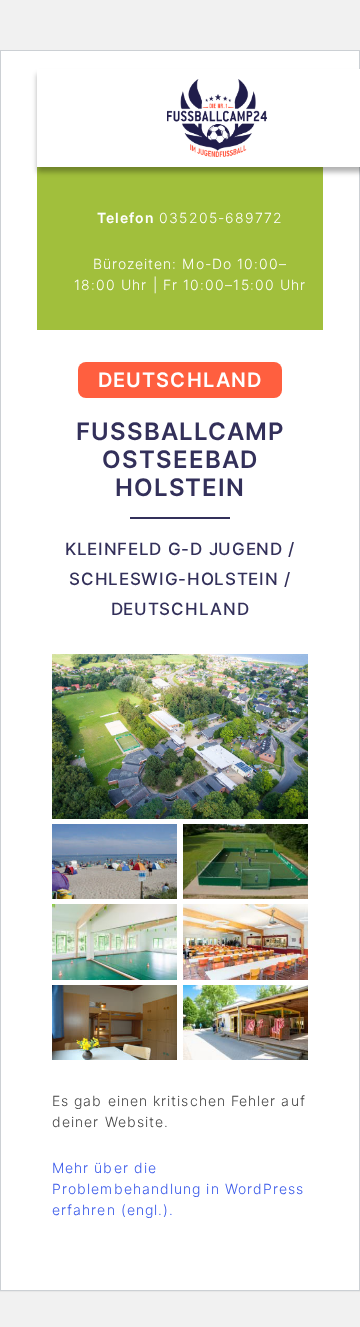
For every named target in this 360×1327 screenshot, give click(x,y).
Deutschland (180, 380)
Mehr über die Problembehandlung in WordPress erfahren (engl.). (178, 1188)
